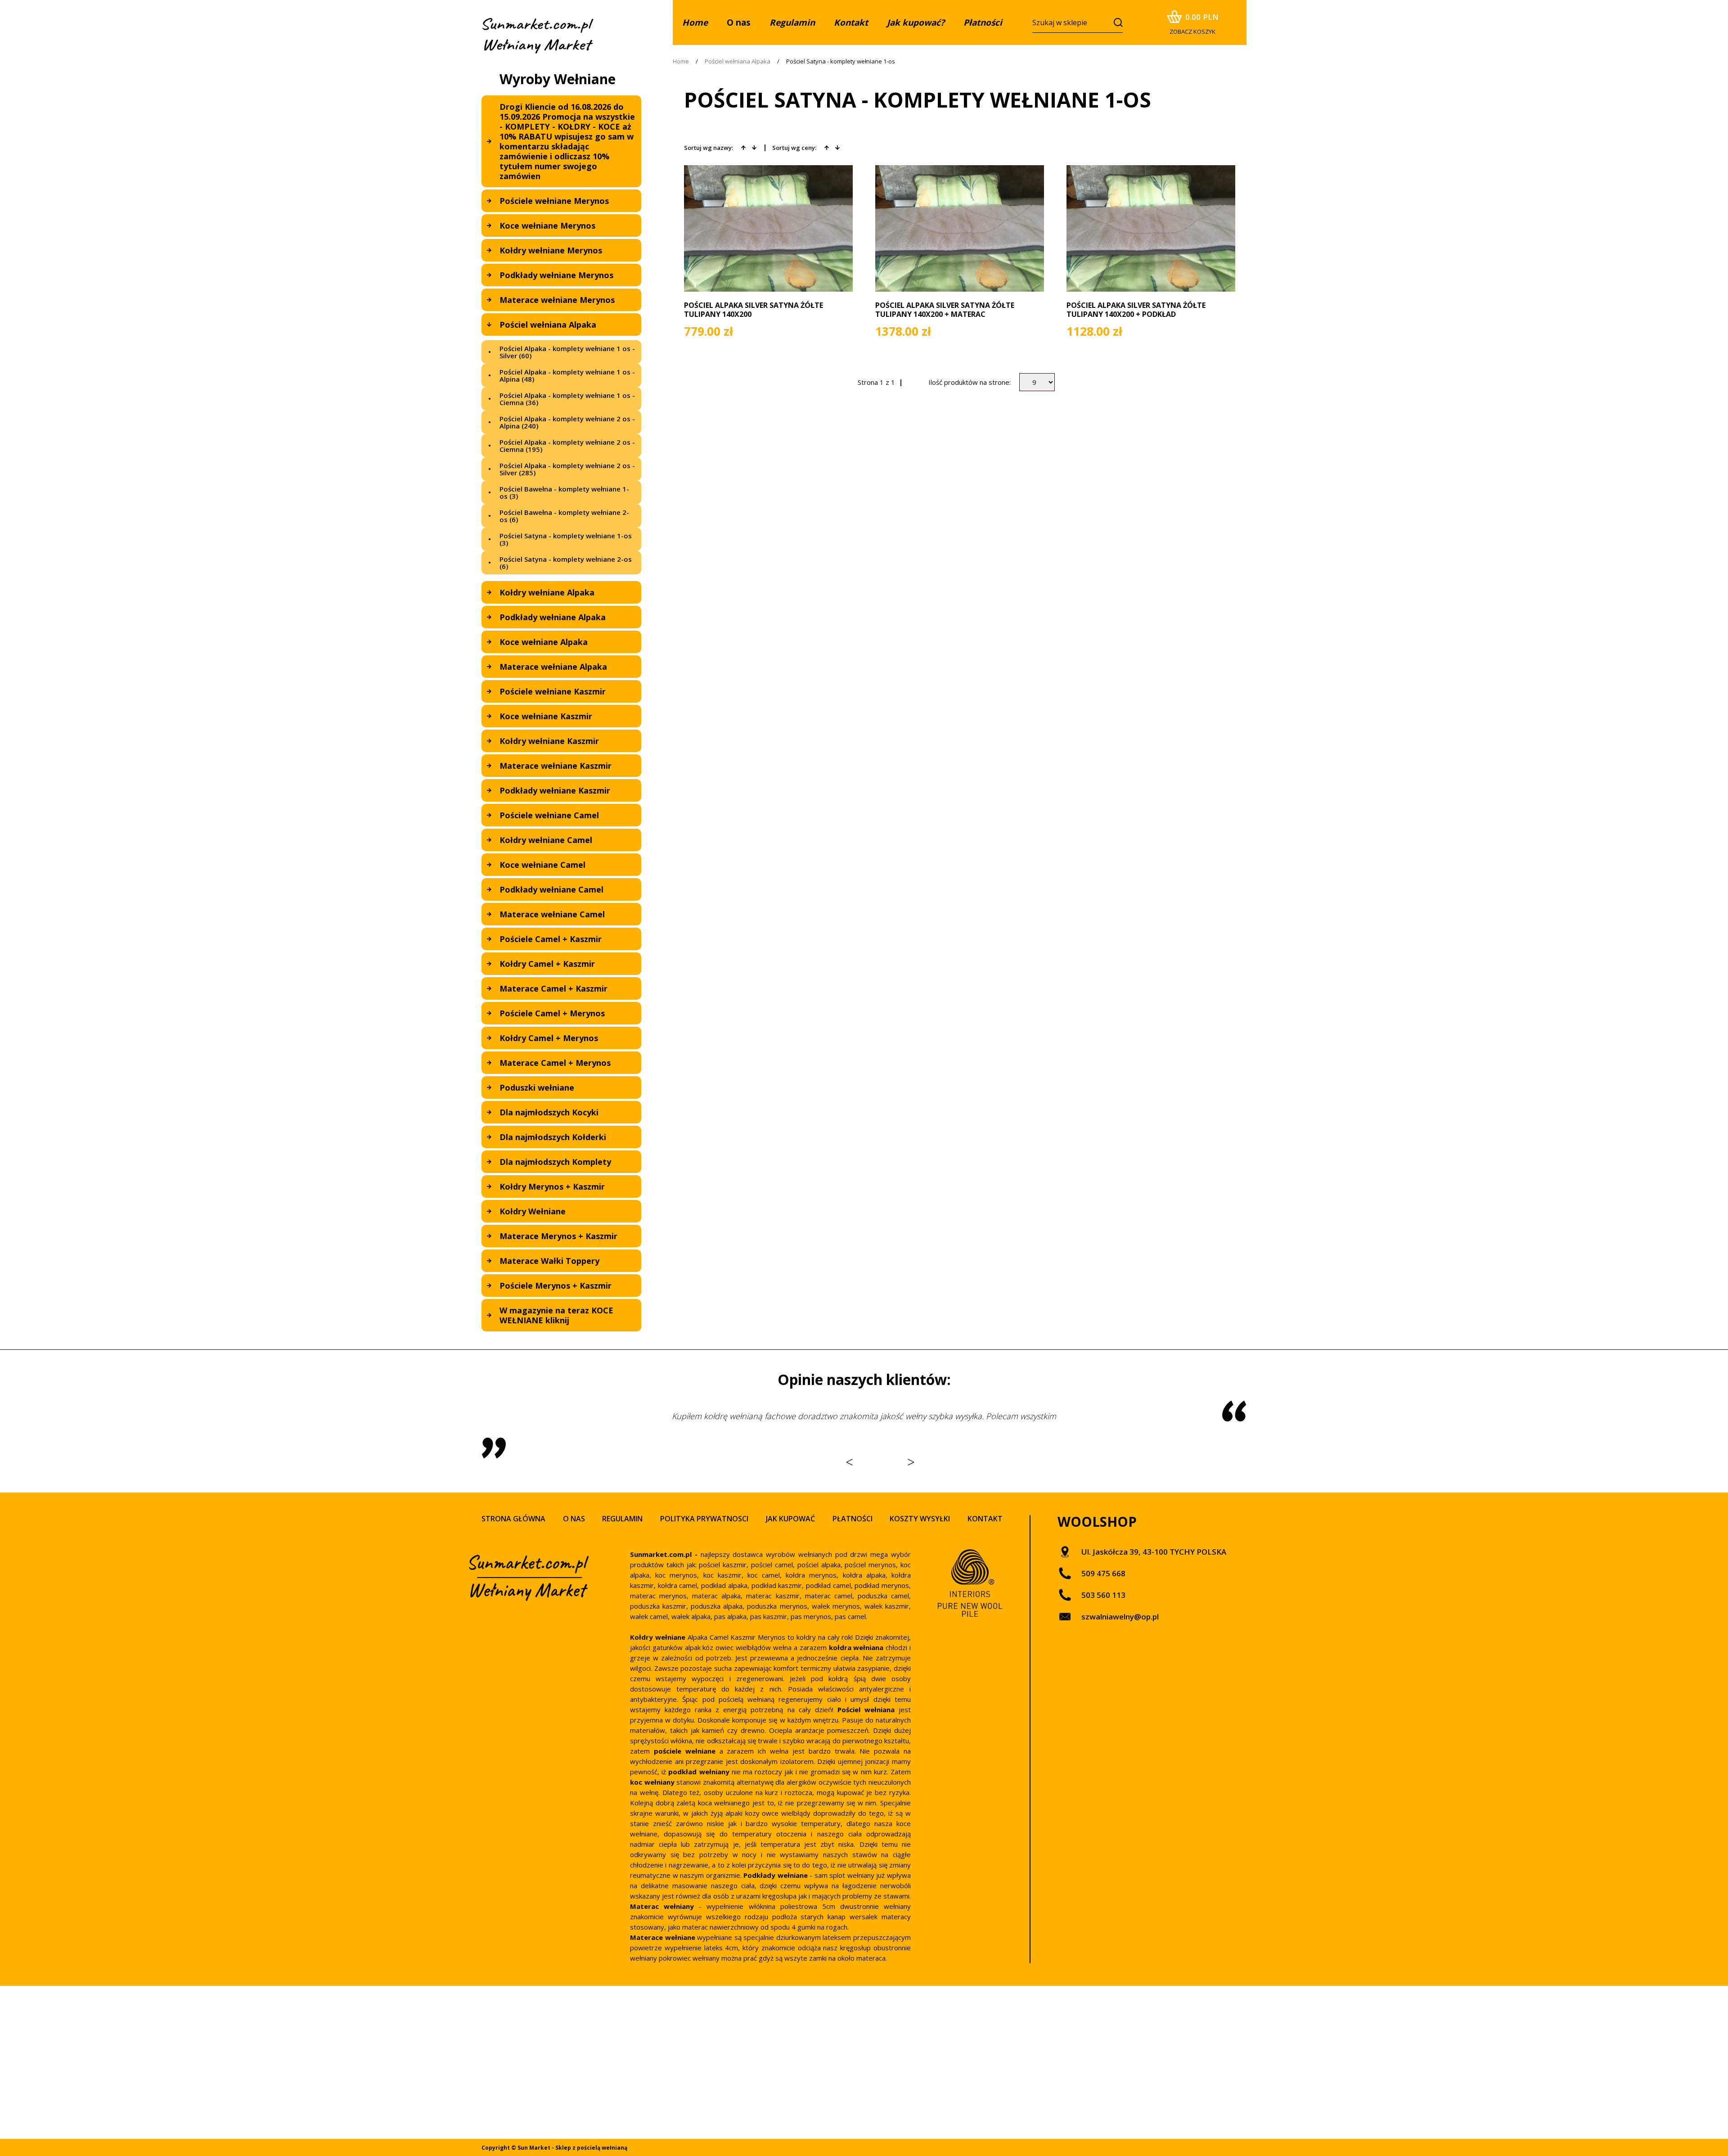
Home (681, 61)
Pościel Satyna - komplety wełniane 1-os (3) (566, 539)
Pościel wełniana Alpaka (548, 325)
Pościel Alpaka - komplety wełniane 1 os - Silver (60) (567, 352)
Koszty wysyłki (920, 1519)
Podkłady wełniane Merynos (556, 275)
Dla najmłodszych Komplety (555, 1162)
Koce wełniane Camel (542, 865)
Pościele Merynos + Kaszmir (556, 1285)
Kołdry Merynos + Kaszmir (552, 1186)
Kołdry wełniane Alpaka (547, 592)
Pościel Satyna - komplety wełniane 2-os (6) (566, 563)
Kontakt (985, 1519)
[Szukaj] (1115, 22)
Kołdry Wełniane (533, 1211)
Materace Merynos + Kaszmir (558, 1236)
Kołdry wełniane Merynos (551, 250)
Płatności (853, 1519)
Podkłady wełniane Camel (551, 889)
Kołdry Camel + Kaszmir (547, 964)
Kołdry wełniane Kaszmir (549, 741)
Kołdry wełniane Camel (546, 840)
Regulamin (622, 1519)
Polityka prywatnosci (704, 1519)
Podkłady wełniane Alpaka (553, 617)
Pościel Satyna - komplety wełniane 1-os (841, 61)
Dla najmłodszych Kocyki (549, 1112)
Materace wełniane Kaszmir (556, 766)
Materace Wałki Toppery (549, 1261)
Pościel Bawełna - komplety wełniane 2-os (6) (564, 516)
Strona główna (513, 1519)
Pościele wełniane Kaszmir (553, 691)
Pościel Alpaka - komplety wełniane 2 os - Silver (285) (567, 469)
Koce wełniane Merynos (547, 226)
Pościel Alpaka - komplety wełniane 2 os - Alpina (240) (567, 422)
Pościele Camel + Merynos (552, 1013)
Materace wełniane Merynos (557, 300)
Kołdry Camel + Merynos (549, 1038)
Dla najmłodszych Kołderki (553, 1137)
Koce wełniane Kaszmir (546, 716)
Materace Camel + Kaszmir (553, 988)
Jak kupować (790, 1519)
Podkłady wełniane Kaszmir (555, 790)
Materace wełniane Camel (552, 914)
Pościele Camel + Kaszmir (551, 939)
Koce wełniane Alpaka (544, 642)
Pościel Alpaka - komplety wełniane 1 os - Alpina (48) (567, 375)
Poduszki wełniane (537, 1087)
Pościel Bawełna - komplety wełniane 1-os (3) (564, 492)
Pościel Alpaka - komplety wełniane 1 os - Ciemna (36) (567, 399)
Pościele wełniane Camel (549, 815)
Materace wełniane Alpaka (553, 667)
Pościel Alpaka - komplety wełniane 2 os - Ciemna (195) (567, 446)
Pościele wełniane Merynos (554, 201)
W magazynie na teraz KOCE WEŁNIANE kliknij (556, 1315)
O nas (739, 23)
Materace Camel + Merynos (555, 1063)
